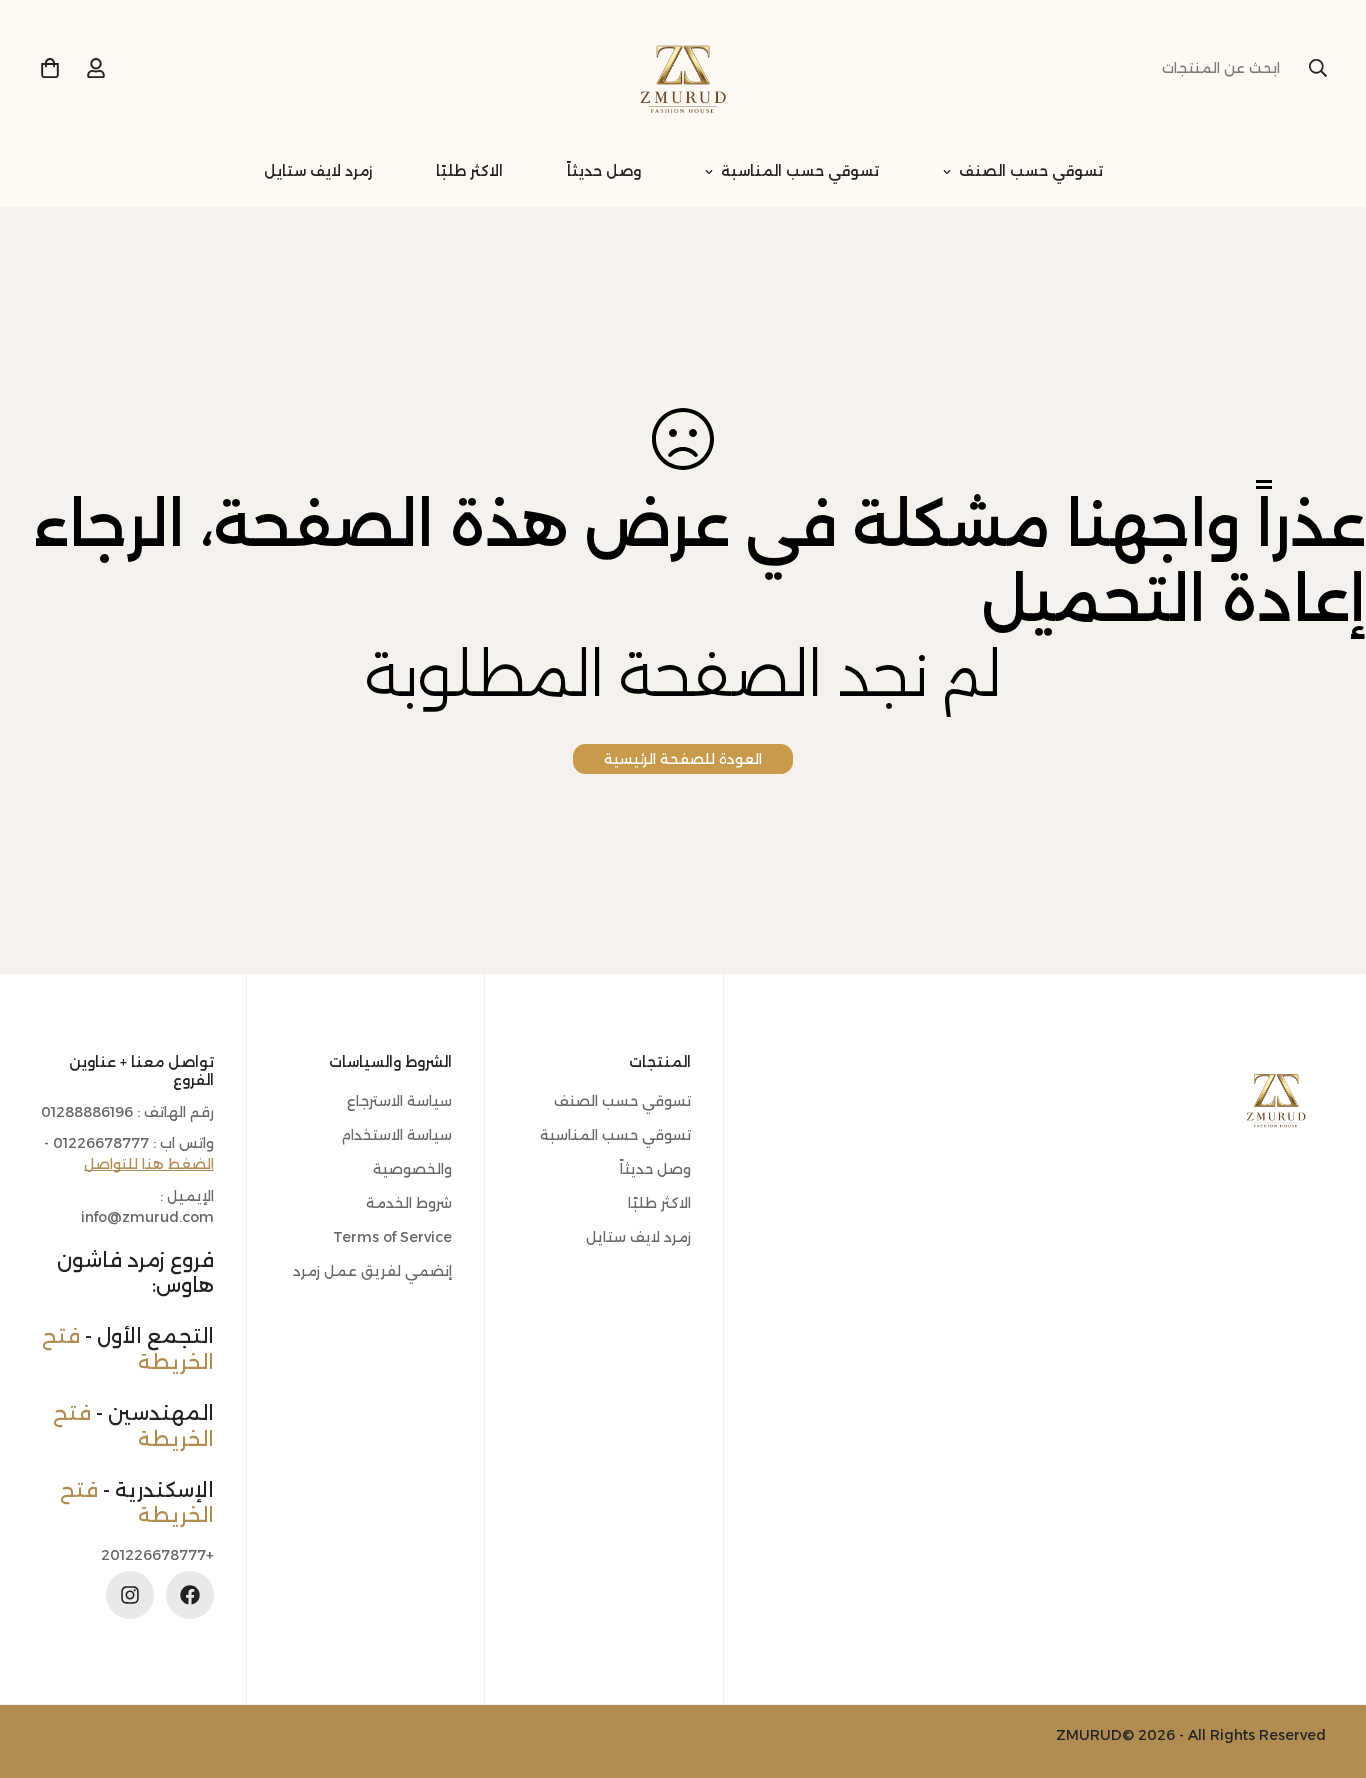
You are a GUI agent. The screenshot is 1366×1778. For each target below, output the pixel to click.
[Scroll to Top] (39, 1669)
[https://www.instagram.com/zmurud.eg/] (130, 1595)
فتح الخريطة (137, 1503)
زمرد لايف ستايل (318, 171)
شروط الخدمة (409, 1203)
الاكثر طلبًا (469, 171)
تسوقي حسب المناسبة (800, 171)
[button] (50, 68)
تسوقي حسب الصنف (1031, 171)
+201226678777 (157, 1555)
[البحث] (1318, 68)
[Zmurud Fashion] (683, 68)
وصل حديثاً (604, 171)
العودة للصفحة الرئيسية (683, 759)
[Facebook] (190, 1595)
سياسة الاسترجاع (399, 1101)
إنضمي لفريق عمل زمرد (372, 1271)
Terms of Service (392, 1237)
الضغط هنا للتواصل (149, 1165)
